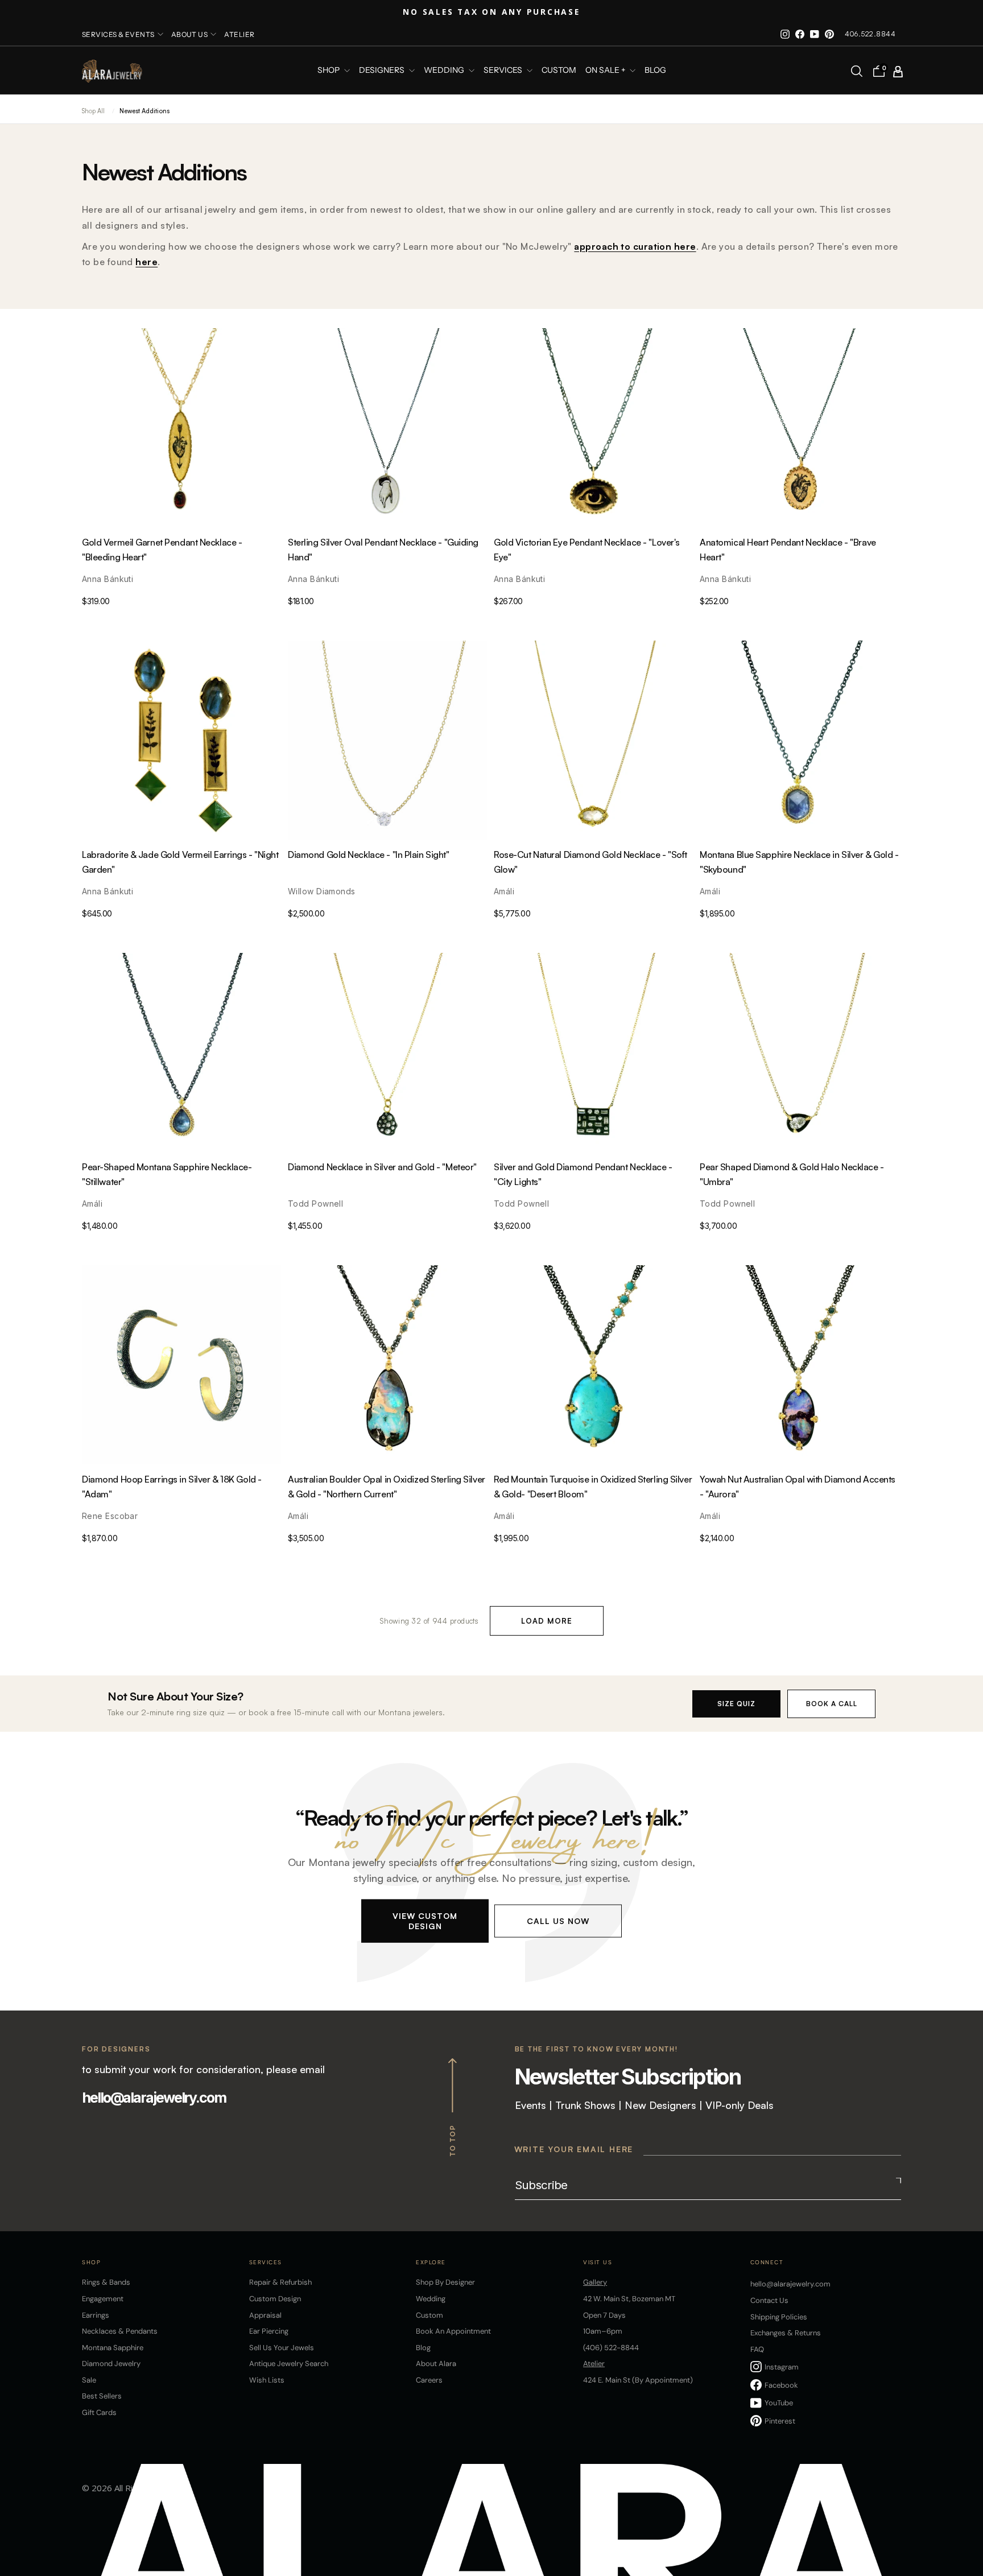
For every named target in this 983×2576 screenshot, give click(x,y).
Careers (429, 2380)
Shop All (93, 111)
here (146, 262)
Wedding (431, 2299)
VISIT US (598, 2262)
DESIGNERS (383, 71)
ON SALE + (606, 71)
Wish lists (267, 2380)
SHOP (329, 71)
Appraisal (265, 2315)
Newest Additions (144, 111)
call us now (558, 1920)
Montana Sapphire (113, 2348)
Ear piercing (269, 2331)
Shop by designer (445, 2282)
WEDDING (445, 71)
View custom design (425, 1920)
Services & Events (118, 34)
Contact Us (769, 2300)
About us (190, 34)
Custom (429, 2315)
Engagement (103, 2299)
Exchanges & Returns (786, 2333)
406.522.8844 (870, 34)
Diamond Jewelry (111, 2364)
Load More (547, 1621)
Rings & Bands (106, 2282)
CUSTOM (559, 71)
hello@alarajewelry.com (154, 2098)
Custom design (275, 2299)
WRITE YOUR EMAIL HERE (574, 2149)
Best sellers (102, 2396)
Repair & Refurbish (280, 2282)
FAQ (757, 2349)
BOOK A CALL (832, 1704)
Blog (655, 71)
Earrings (96, 2315)
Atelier (239, 34)
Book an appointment (453, 2331)
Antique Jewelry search (289, 2364)
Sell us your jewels (282, 2348)
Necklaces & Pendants (120, 2331)
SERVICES (504, 71)
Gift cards (99, 2412)
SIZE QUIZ (736, 1704)
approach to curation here (635, 246)
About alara (436, 2364)
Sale (89, 2380)
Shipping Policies (779, 2317)
